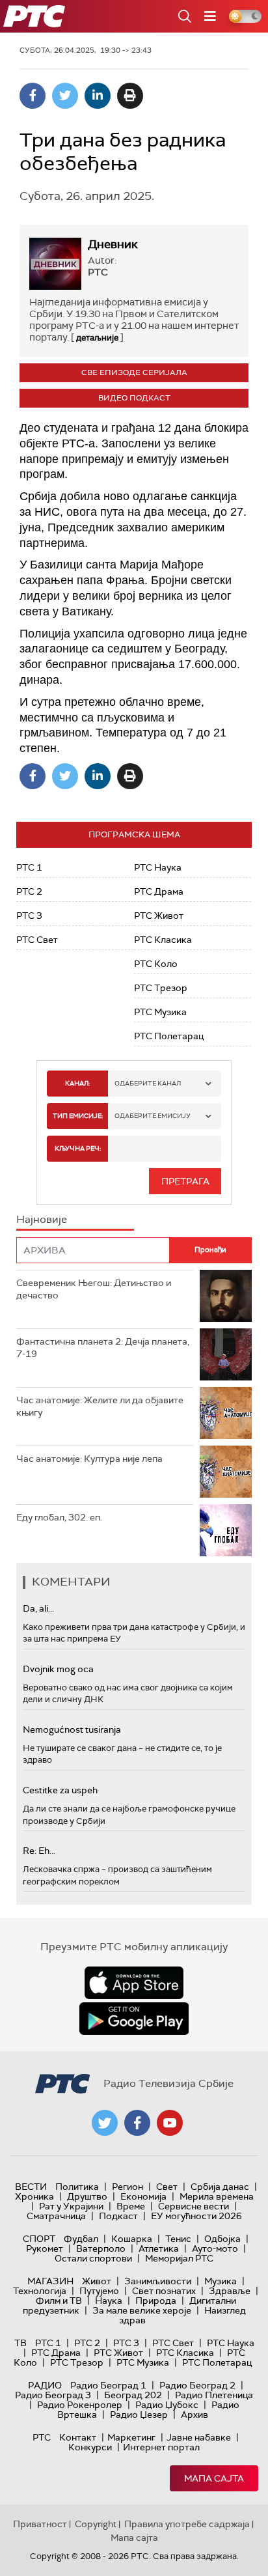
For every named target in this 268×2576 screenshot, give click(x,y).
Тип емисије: (78, 1116)
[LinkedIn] (98, 96)
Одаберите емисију (153, 1116)
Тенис (178, 2239)
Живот (97, 2281)
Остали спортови (93, 2258)
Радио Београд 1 (108, 2385)
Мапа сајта (214, 2478)
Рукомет (45, 2248)
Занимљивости (158, 2281)
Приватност (40, 2524)
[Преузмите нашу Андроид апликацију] (134, 2019)
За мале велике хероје (142, 2310)
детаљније (97, 338)
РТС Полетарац (169, 1036)
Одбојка (222, 2239)
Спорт (39, 2239)
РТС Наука (158, 867)
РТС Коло (156, 964)
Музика (221, 2281)
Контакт (78, 2437)
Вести (31, 2187)
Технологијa (40, 2291)
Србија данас (220, 2187)
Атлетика (159, 2248)
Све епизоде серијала (134, 372)
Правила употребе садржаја (187, 2524)
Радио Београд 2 (197, 2385)
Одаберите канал (148, 1083)
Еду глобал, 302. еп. (59, 1517)
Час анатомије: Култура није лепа (89, 1459)
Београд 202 (133, 2395)
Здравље (230, 2291)
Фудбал (81, 2239)
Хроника (34, 2196)
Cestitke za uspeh (60, 1790)
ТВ (20, 2343)
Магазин (50, 2281)
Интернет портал (161, 2447)
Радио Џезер (139, 2415)
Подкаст (118, 2216)
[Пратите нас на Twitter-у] (105, 2123)
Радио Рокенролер (80, 2405)
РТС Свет (37, 940)
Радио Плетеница (214, 2395)
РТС (42, 2437)
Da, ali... (38, 1608)
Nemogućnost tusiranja (72, 1729)
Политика (77, 2187)
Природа (156, 2301)
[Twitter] (65, 96)
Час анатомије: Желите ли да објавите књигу (100, 1407)
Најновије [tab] (42, 1219)
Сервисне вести (194, 2206)
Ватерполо (101, 2248)
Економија (143, 2196)
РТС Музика (160, 1012)
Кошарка (132, 2239)
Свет (167, 2187)
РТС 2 (29, 891)
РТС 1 (29, 867)
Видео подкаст (134, 398)
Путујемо (99, 2291)
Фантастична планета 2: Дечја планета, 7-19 (103, 1348)
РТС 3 (29, 916)
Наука (109, 2301)
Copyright (96, 2524)
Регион (127, 2187)
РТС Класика (163, 940)
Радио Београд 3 (53, 2395)
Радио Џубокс (167, 2405)
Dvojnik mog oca (58, 1669)
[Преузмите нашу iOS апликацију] (134, 1983)
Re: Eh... (39, 1851)
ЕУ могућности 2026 (196, 2216)
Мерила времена (217, 2196)
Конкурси (90, 2447)
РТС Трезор (161, 988)
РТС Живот (159, 916)
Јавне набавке (199, 2437)
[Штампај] (130, 96)
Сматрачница (56, 2216)
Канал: (77, 1083)
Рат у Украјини (71, 2206)
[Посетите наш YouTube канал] (170, 2123)
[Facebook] (33, 96)
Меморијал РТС (179, 2258)
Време (131, 2206)
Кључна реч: (78, 1148)
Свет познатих (164, 2291)
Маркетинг (131, 2437)
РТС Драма (159, 891)
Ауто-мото (215, 2248)
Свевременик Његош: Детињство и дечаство (94, 1289)
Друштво (87, 2196)
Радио (45, 2385)
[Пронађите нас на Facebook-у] (137, 2123)
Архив (194, 2415)
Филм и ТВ (59, 2301)
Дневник (113, 244)
